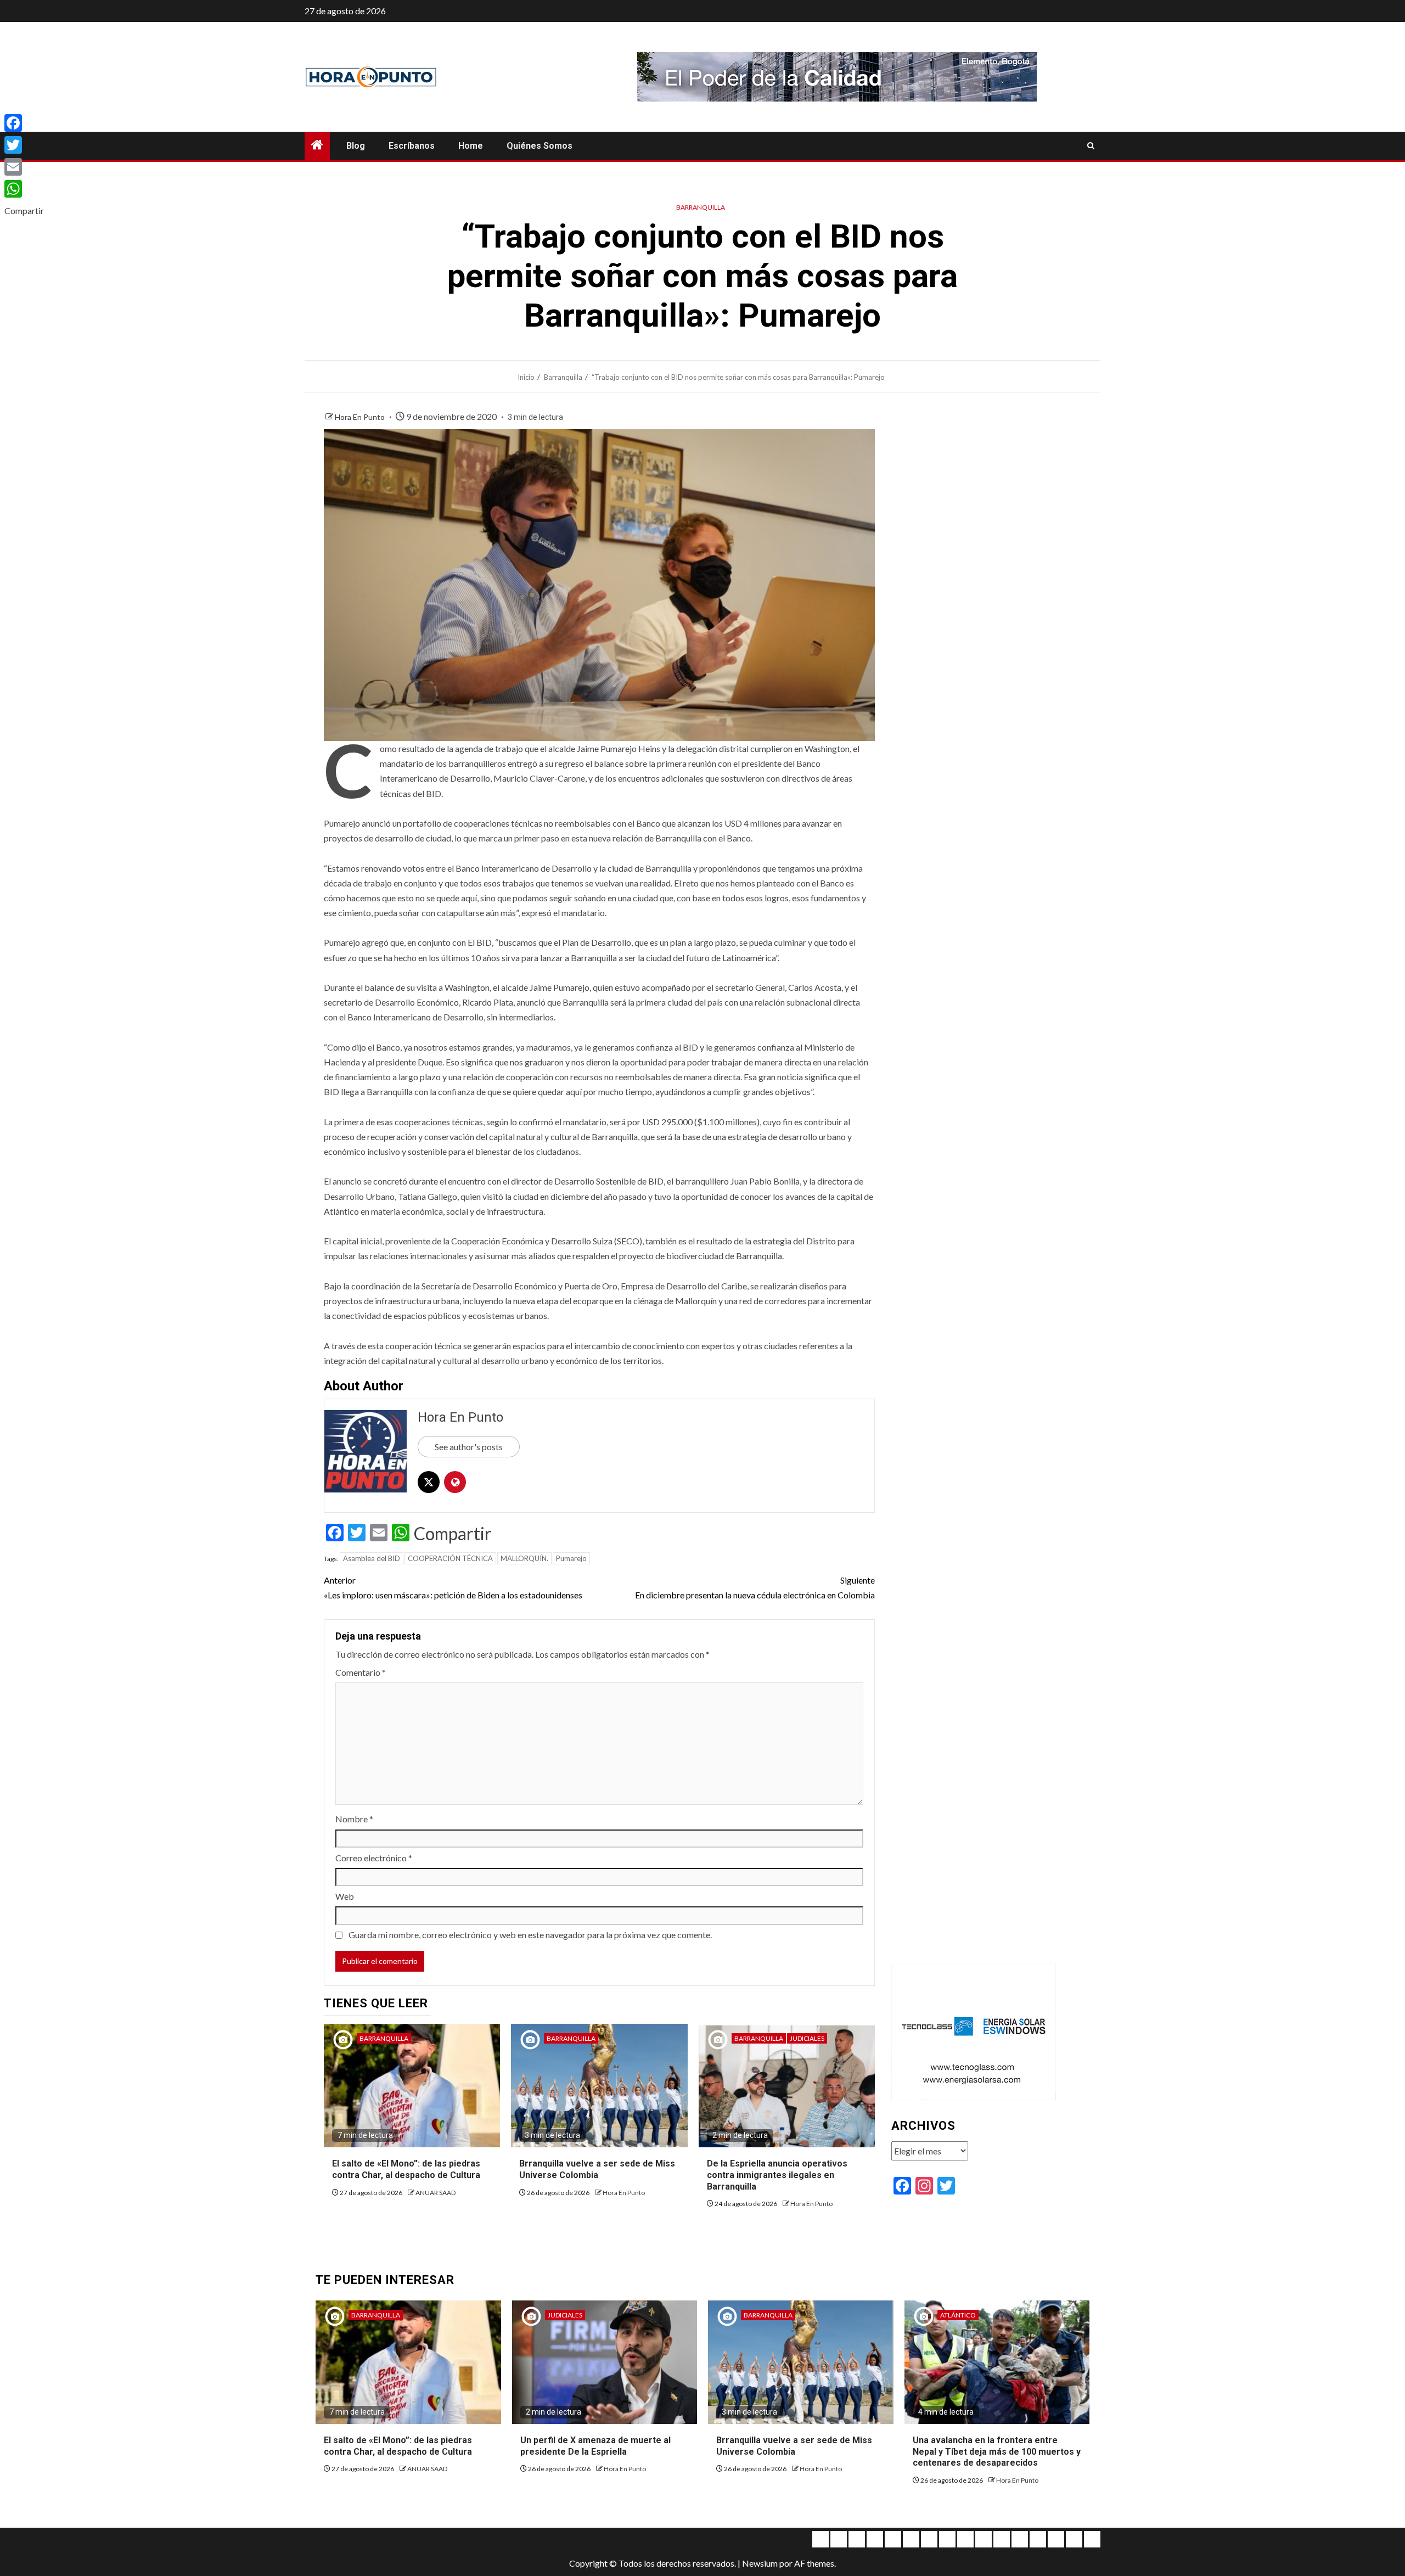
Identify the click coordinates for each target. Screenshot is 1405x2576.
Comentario (361, 1672)
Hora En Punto (361, 417)
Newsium (760, 2563)
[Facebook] (24, 123)
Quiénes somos (539, 146)
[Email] (24, 167)
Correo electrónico (374, 1858)
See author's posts (469, 1447)
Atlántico (958, 2315)
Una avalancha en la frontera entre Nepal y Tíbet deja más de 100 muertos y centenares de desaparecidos (997, 2452)
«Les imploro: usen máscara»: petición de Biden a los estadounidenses (453, 1587)
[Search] (1091, 146)
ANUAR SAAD (435, 2193)
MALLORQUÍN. (524, 1558)
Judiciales (807, 2038)
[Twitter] (24, 145)
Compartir (453, 1534)
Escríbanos (412, 146)
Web (345, 1896)
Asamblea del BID (372, 1558)
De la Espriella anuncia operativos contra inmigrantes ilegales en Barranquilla (777, 2175)
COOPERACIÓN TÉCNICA (450, 1558)
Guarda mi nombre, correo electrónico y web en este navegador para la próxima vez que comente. (530, 1935)
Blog (356, 146)
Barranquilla (701, 207)
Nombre (354, 1819)
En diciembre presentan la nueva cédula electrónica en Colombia (755, 1587)
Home (471, 146)
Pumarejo (571, 1558)
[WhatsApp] (24, 189)
